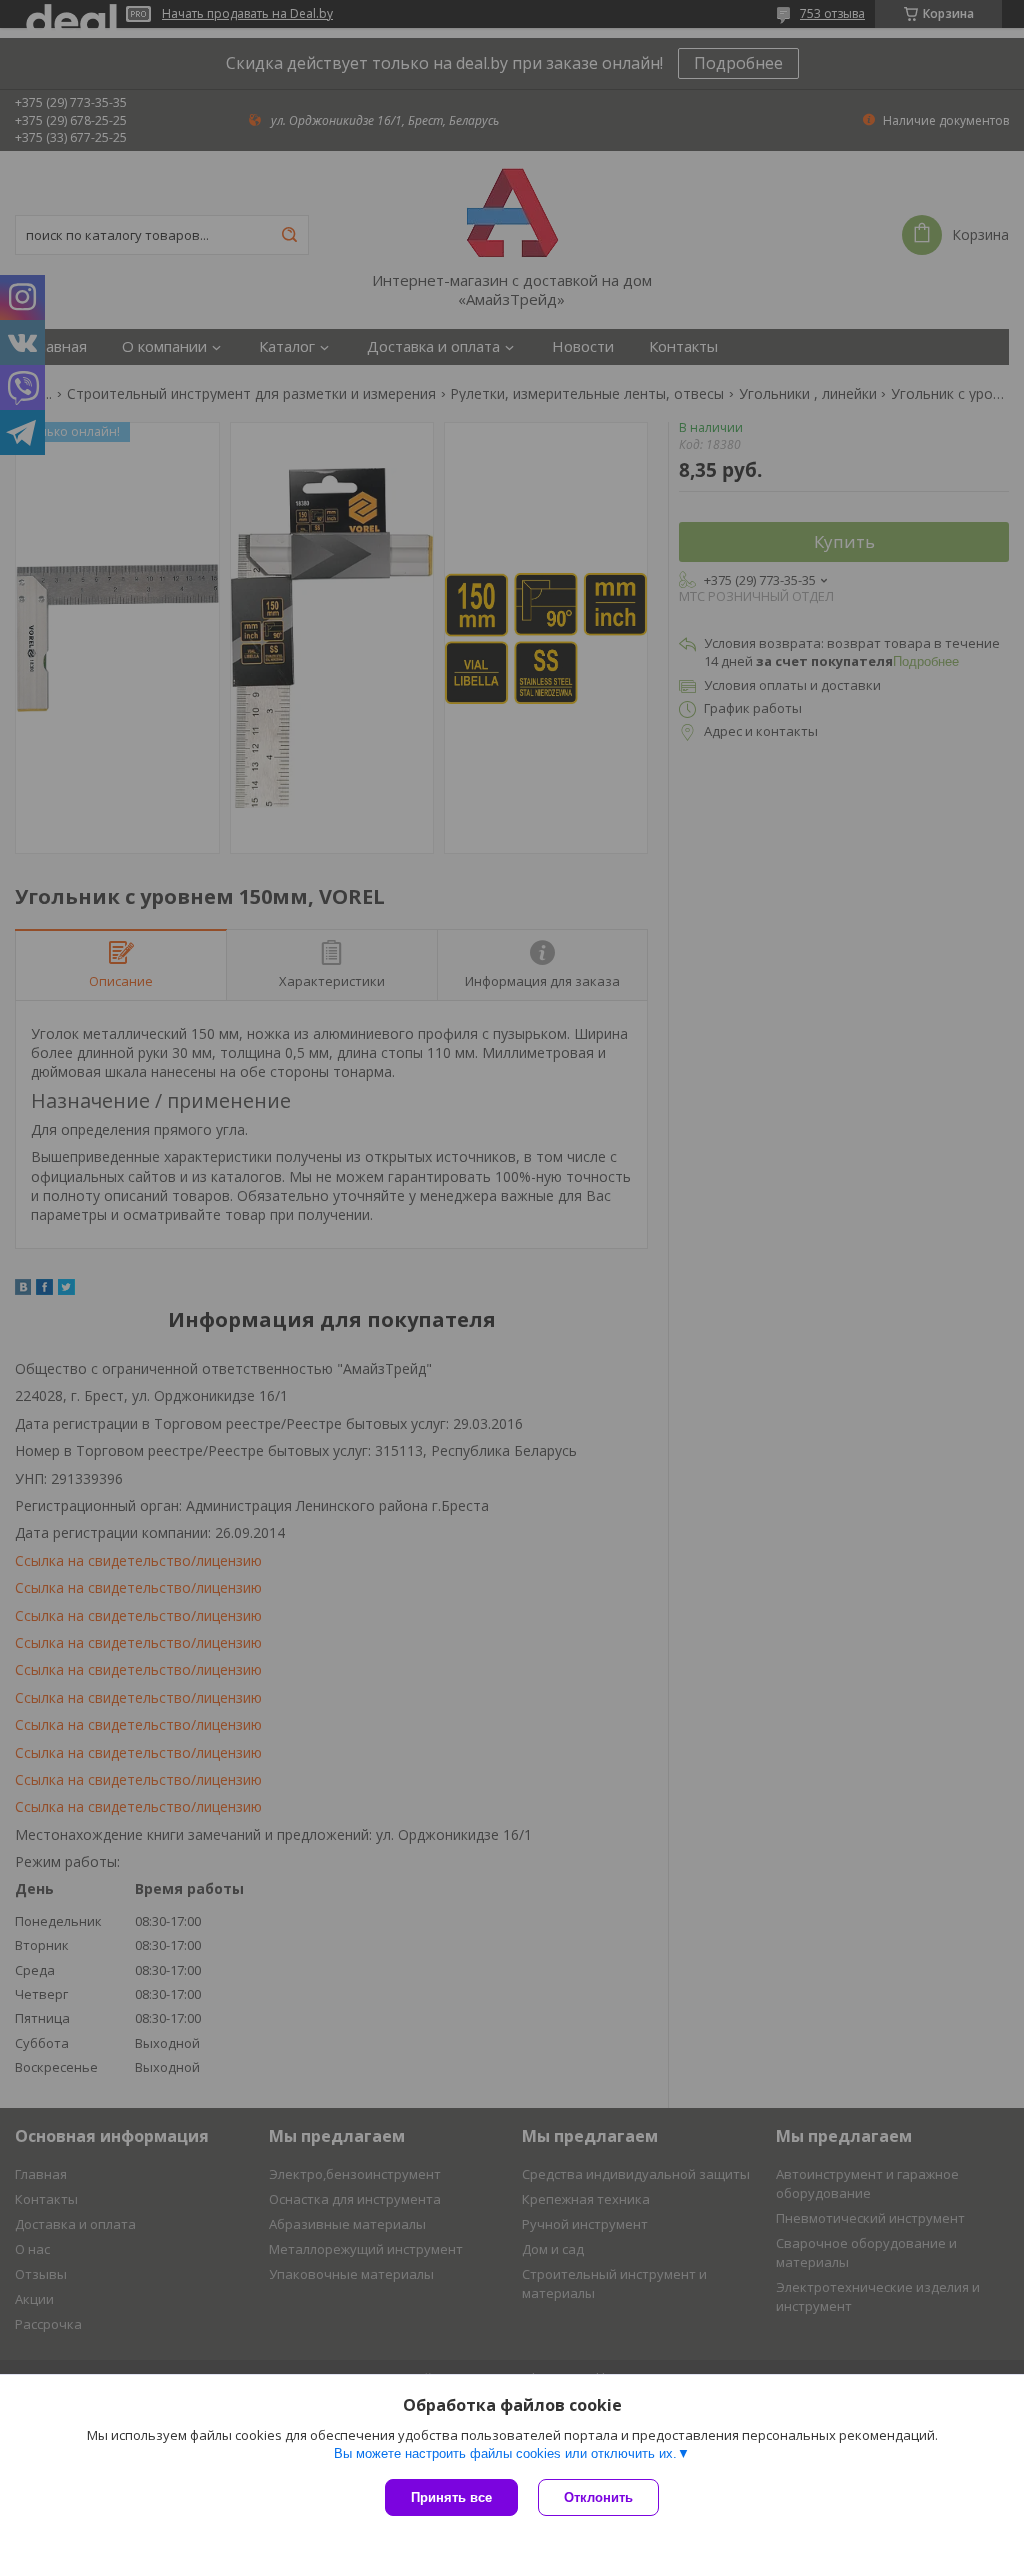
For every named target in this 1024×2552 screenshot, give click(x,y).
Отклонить (598, 2497)
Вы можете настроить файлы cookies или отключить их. (505, 2453)
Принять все (451, 2497)
